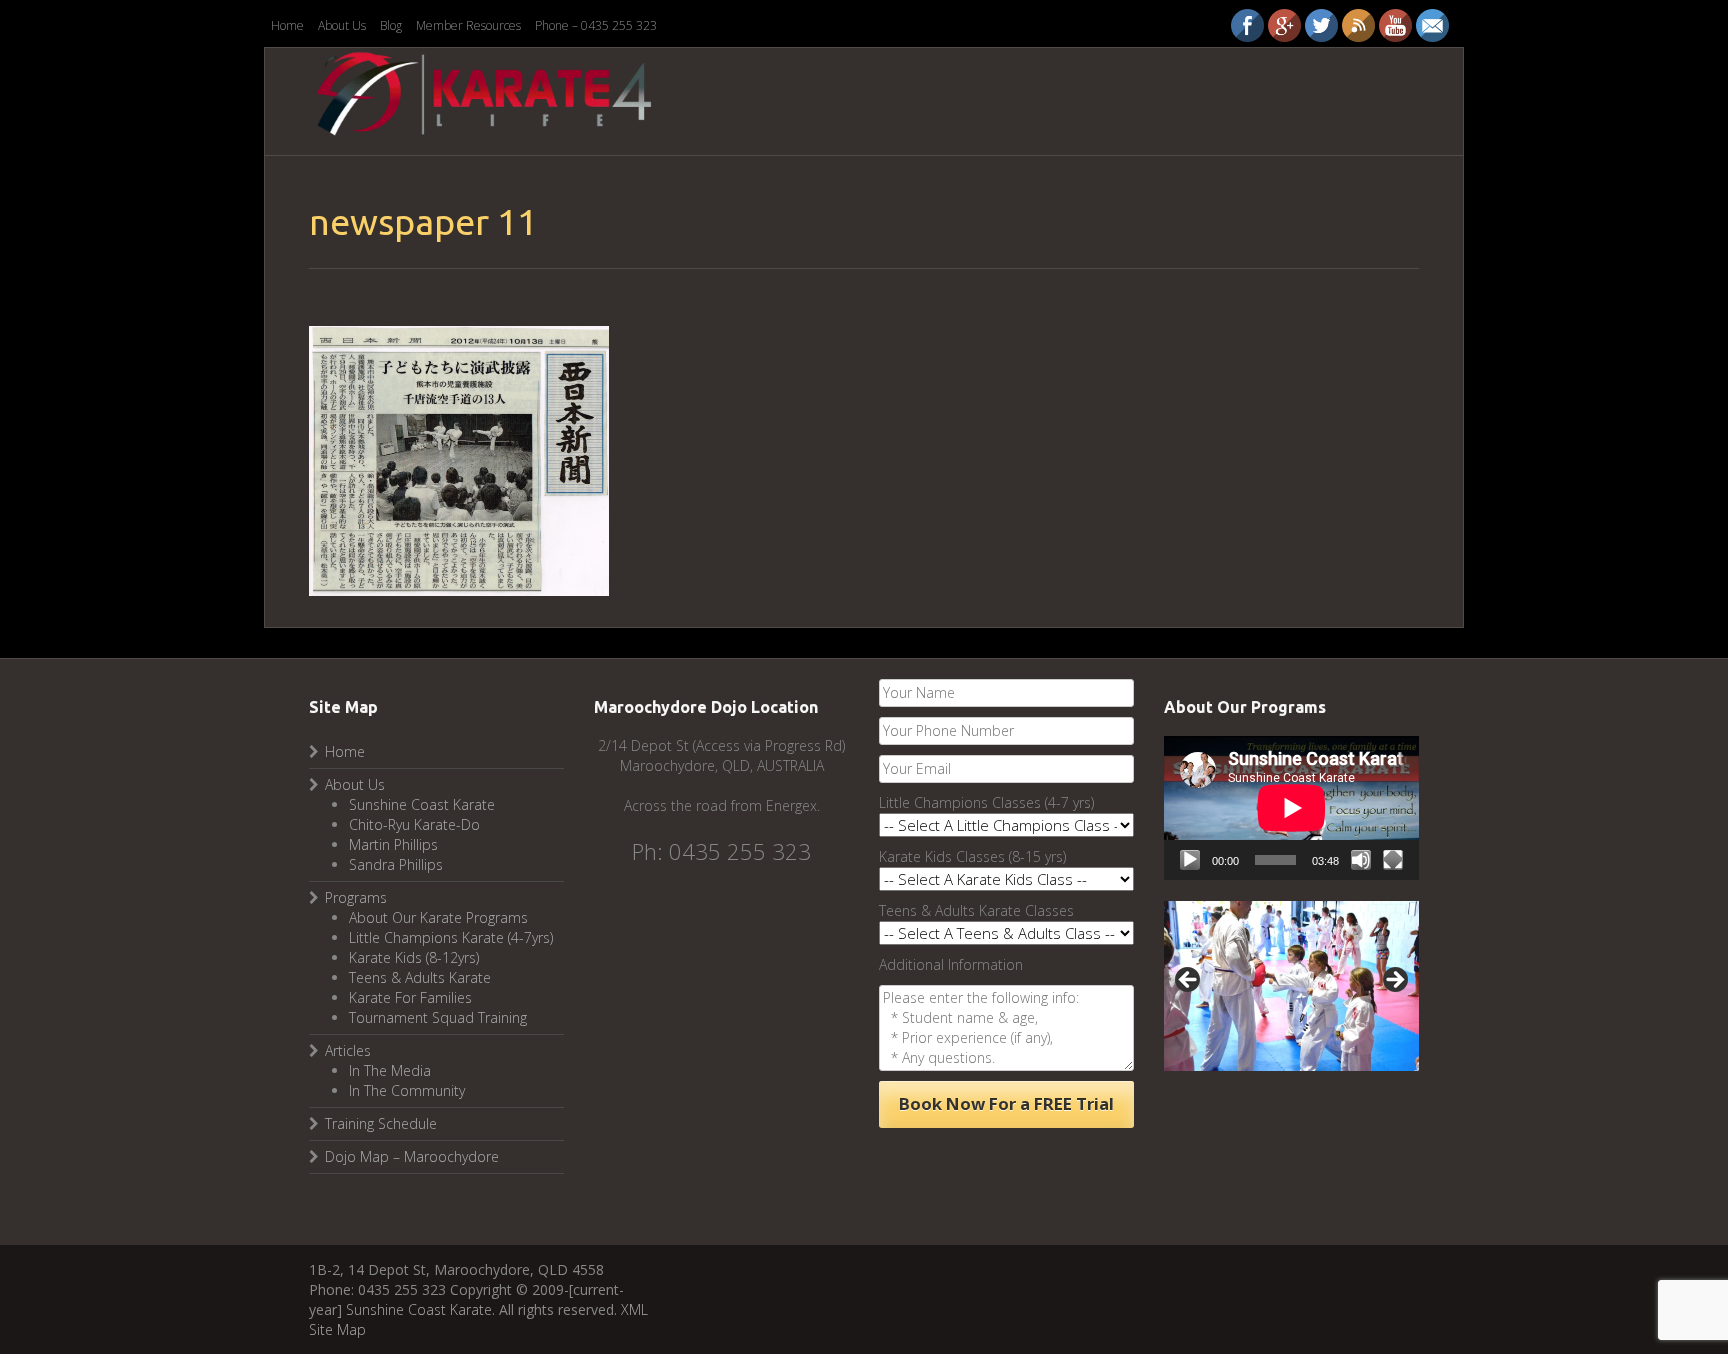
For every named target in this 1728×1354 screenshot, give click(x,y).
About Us (342, 25)
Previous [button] (1189, 981)
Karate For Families (410, 997)
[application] (1291, 807)
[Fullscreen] (1393, 860)
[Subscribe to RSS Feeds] (1358, 25)
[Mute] (1361, 860)
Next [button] (1394, 981)
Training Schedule (381, 1123)
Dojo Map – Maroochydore (412, 1156)
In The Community (407, 1090)
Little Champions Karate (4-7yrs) (451, 937)
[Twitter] (1321, 25)
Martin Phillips (393, 844)
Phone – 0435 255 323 (596, 25)
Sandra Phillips (396, 864)
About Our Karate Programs (438, 917)
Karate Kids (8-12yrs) (414, 957)
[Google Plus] (1284, 25)
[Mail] (1432, 25)
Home (287, 25)
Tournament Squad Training (438, 1017)
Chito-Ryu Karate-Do (414, 824)
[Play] (1190, 860)
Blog (391, 25)
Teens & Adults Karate (420, 977)
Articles (348, 1050)
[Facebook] (1247, 25)
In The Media (390, 1070)
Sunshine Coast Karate (422, 804)
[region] (1291, 986)
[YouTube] (1395, 25)
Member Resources (468, 25)
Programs (356, 897)
